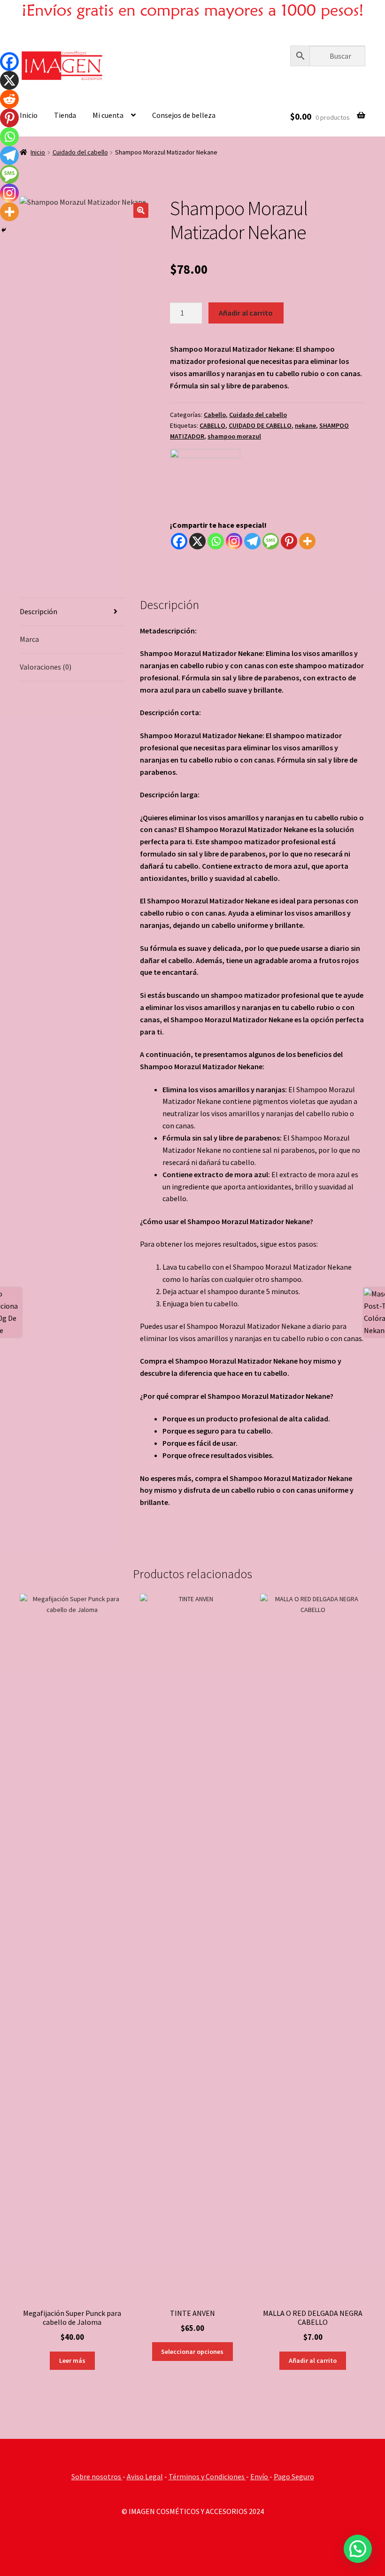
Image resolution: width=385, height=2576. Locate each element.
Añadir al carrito (246, 313)
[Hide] (4, 230)
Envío (260, 2476)
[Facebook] (179, 541)
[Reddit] (9, 99)
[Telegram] (252, 541)
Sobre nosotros (97, 2476)
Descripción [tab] (38, 611)
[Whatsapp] (216, 541)
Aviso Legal (145, 2476)
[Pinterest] (289, 541)
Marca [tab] (29, 639)
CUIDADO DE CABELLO (260, 425)
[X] (197, 541)
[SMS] (271, 541)
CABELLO (212, 425)
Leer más (72, 2360)
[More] (307, 541)
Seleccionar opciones (192, 2352)
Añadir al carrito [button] (313, 2360)
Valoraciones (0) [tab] (46, 667)
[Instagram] (234, 541)
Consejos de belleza (184, 115)
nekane (305, 425)
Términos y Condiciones (207, 2476)
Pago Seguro (294, 2476)
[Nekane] (205, 484)
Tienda (65, 115)
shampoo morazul (234, 436)
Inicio (29, 115)
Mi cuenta (108, 115)
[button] (141, 210)
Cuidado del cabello (80, 152)
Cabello (215, 415)
